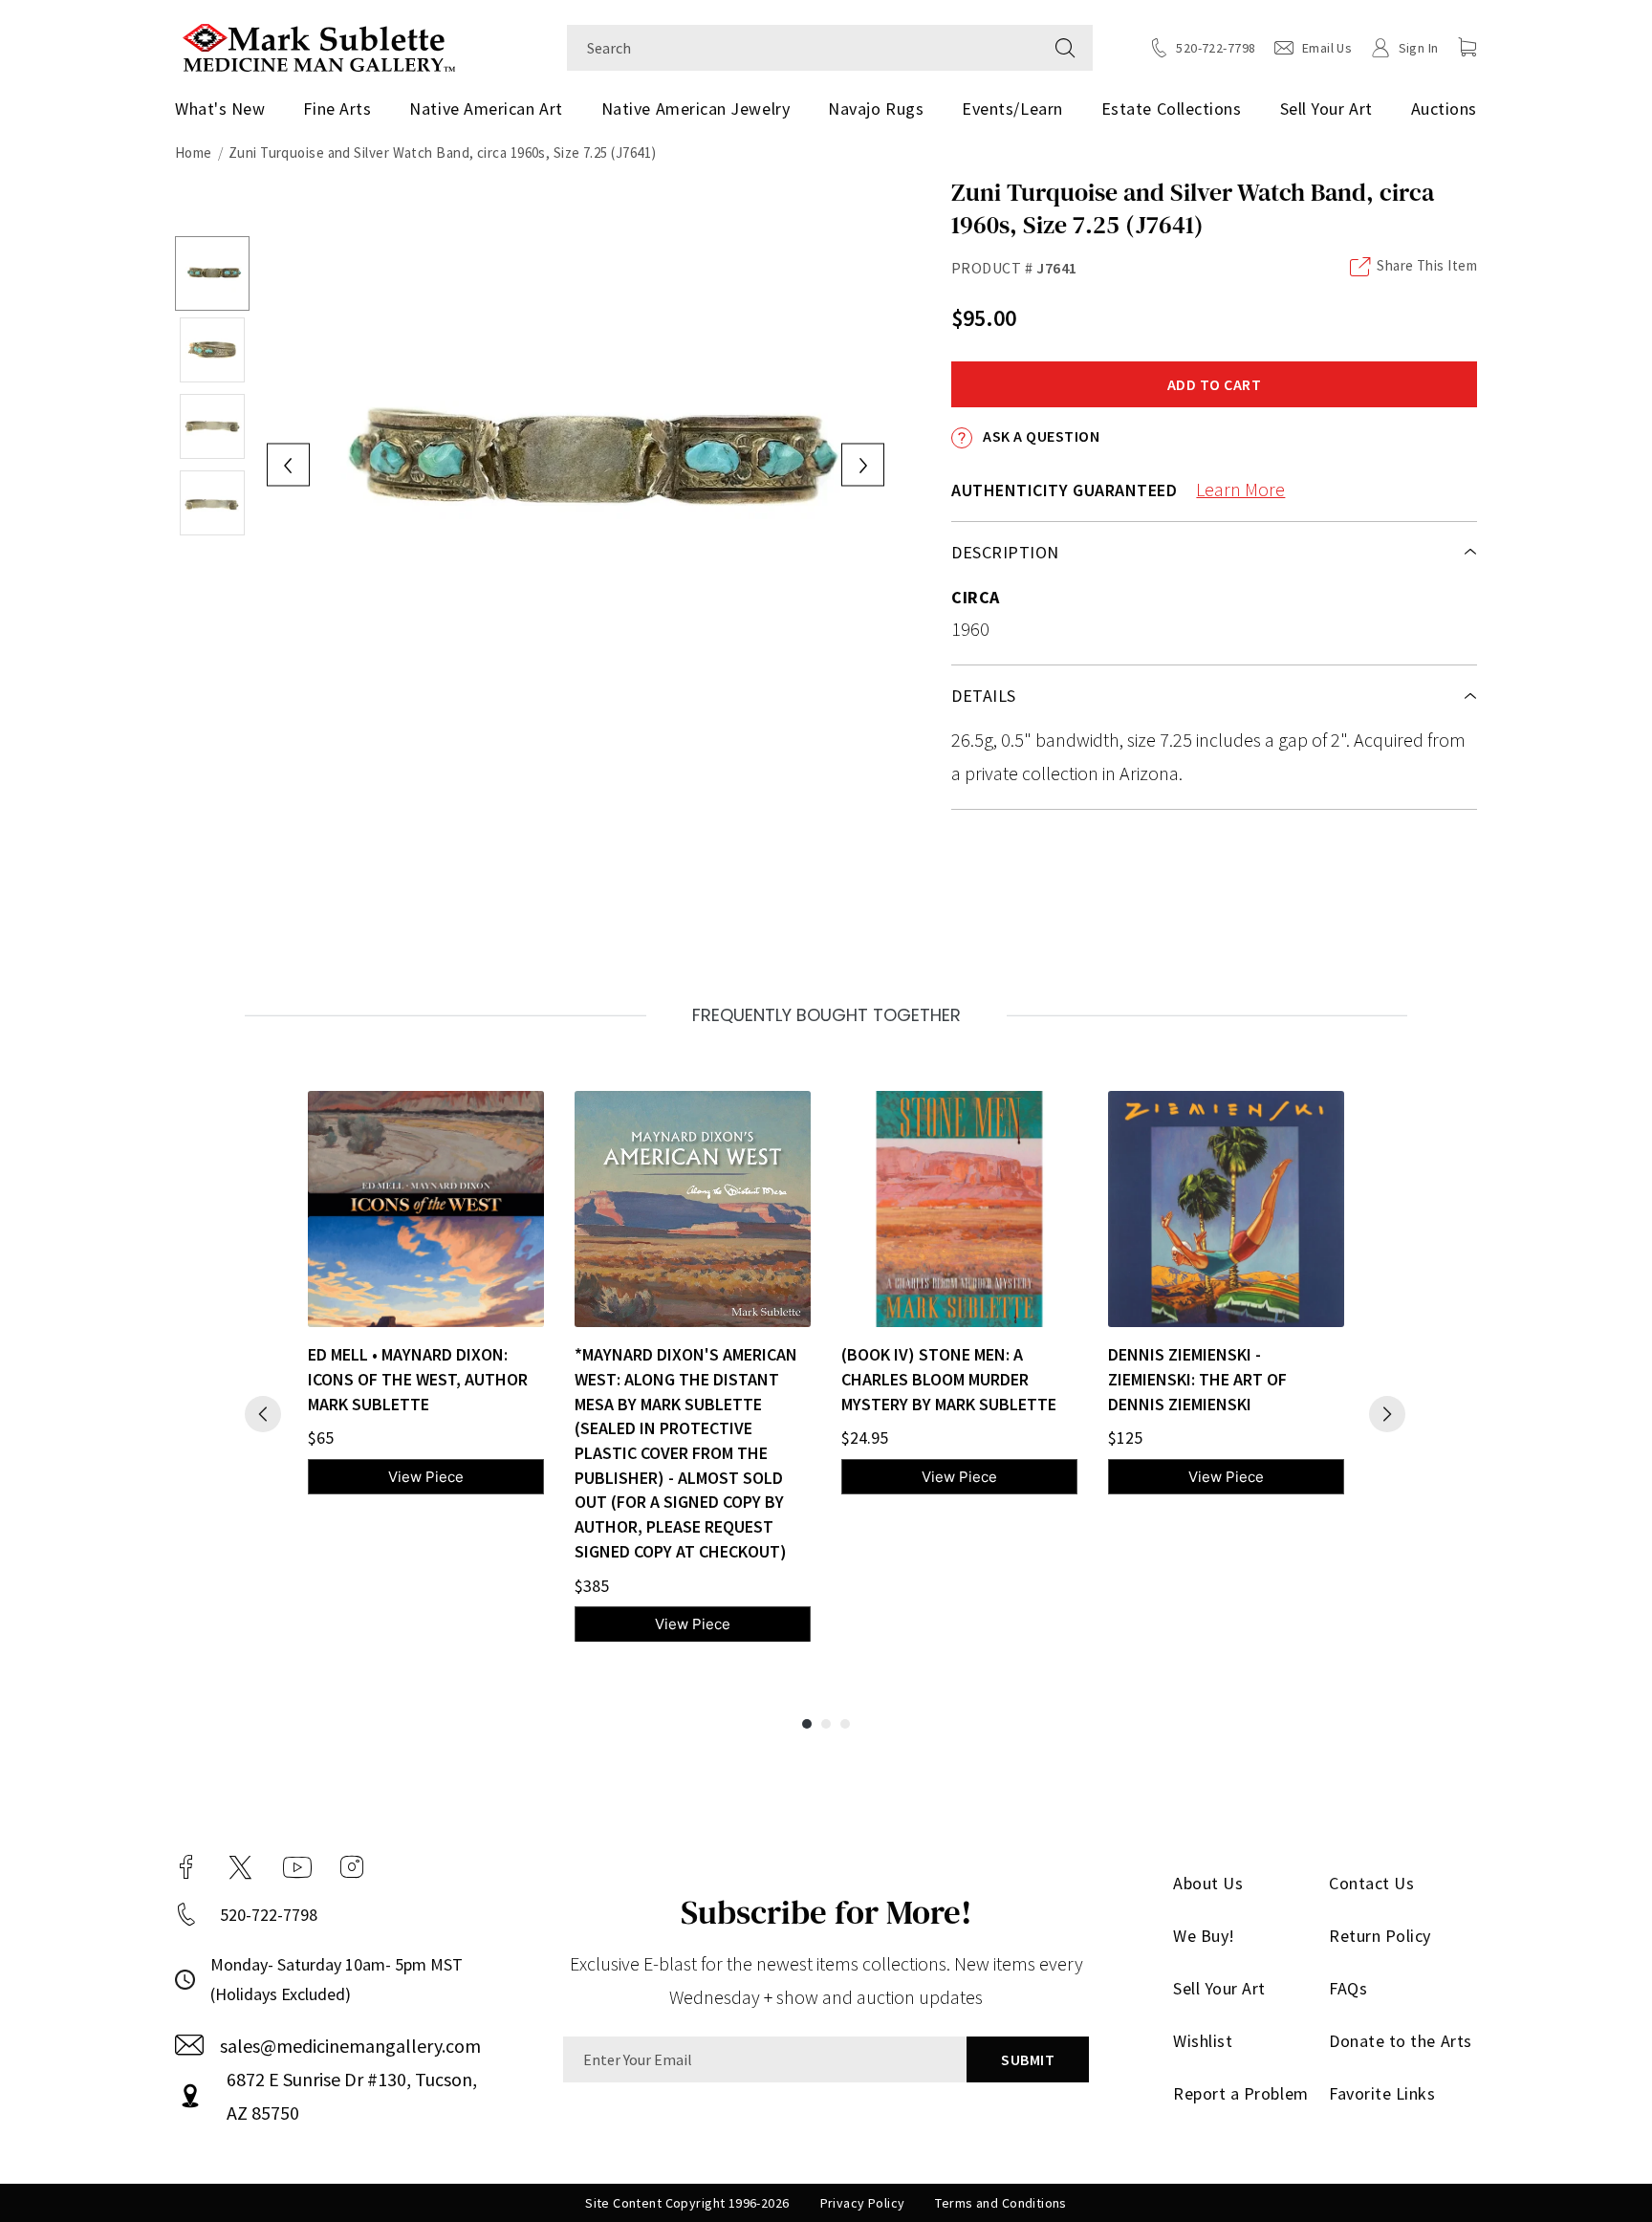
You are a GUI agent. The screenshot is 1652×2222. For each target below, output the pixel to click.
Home (194, 152)
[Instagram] (352, 1867)
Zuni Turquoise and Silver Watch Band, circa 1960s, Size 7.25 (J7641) (443, 152)
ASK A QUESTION (1040, 436)
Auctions (1444, 109)
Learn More (1240, 489)
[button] (1467, 47)
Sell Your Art (1326, 109)
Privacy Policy (863, 2203)
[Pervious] (263, 1414)
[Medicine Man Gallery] (319, 45)
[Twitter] (240, 1867)
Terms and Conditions (1000, 2203)
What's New (220, 109)
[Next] (1387, 1414)
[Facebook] (186, 1867)
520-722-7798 (269, 1915)
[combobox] (803, 48)
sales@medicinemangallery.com (350, 2046)
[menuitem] (227, 109)
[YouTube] (297, 1867)
